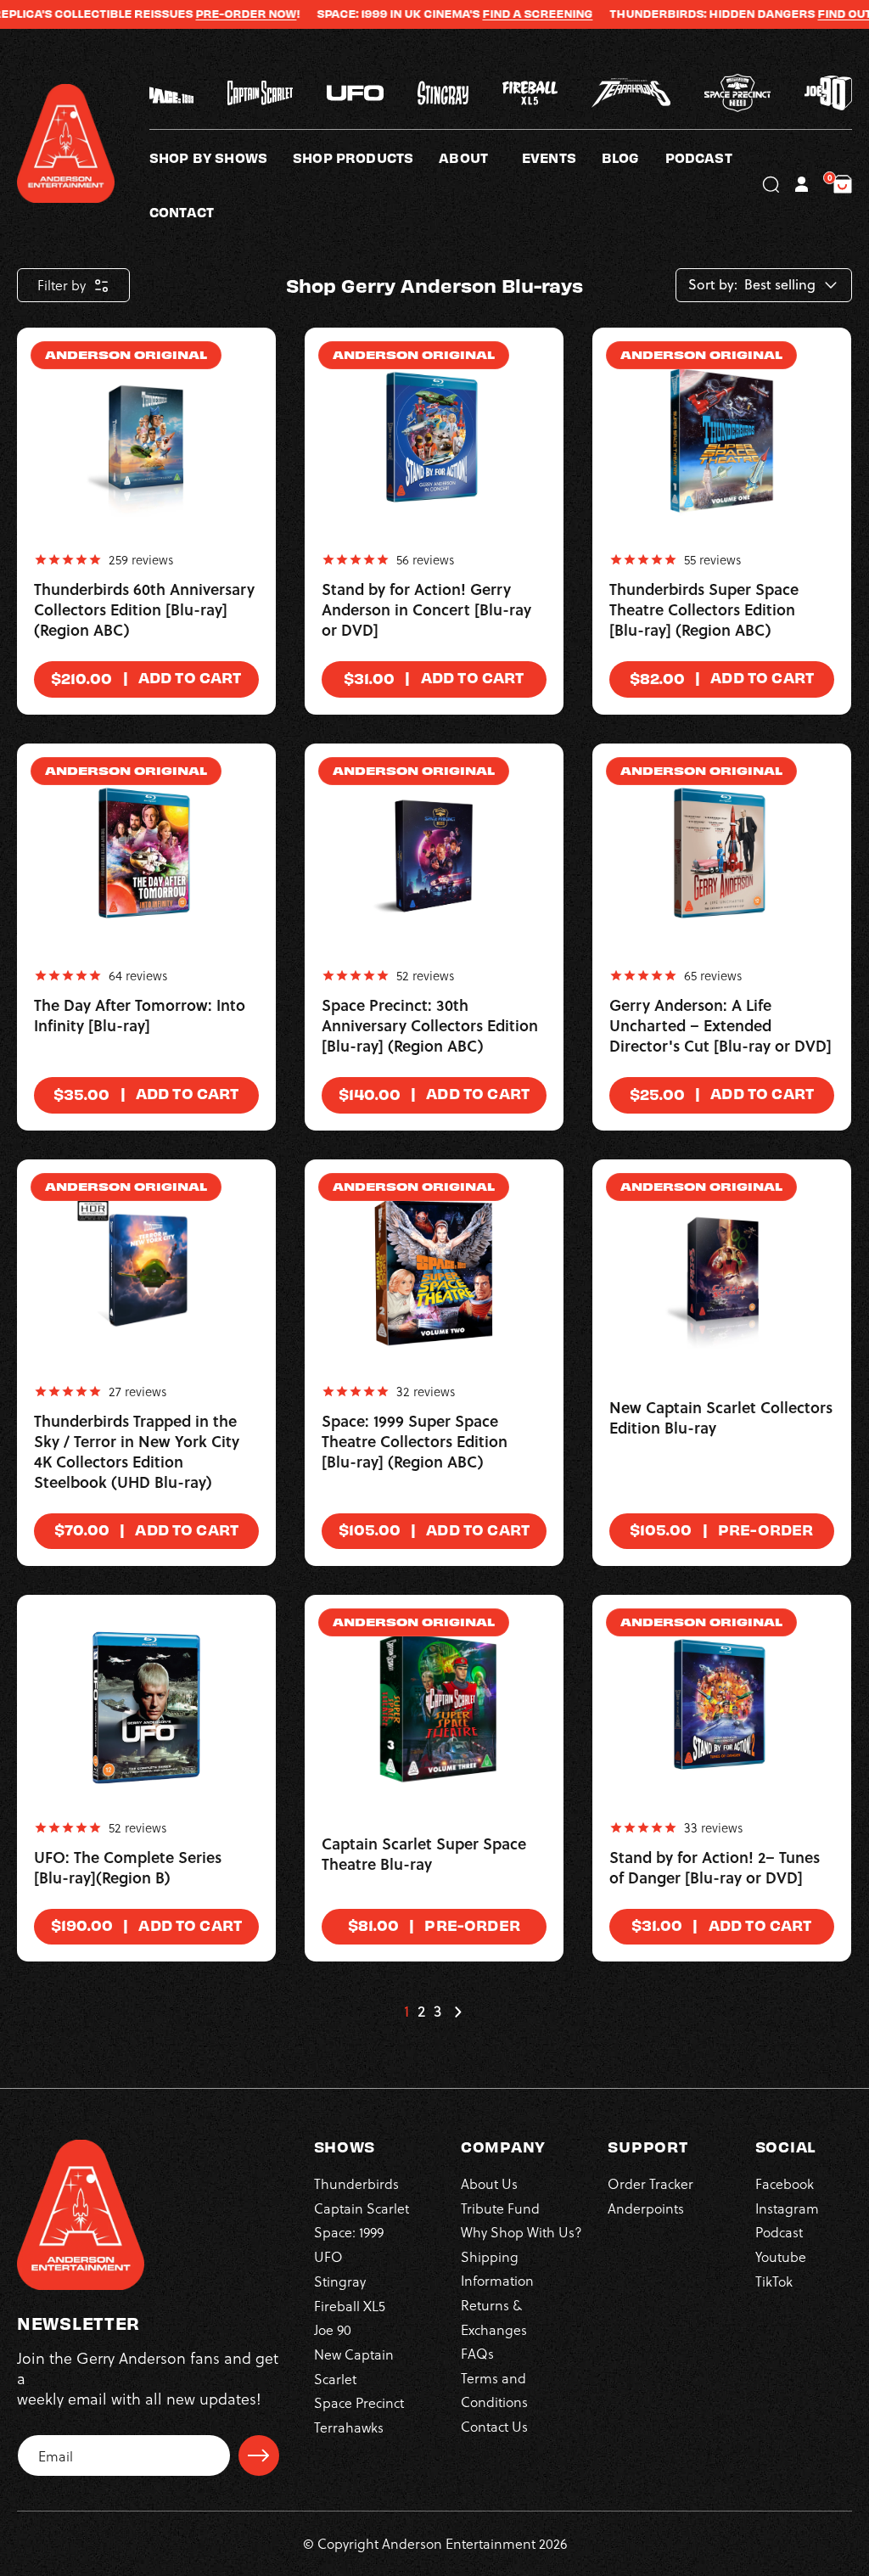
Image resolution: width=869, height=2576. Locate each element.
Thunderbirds (356, 2183)
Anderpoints (646, 2208)
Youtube (781, 2256)
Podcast (779, 2232)
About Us (489, 2183)
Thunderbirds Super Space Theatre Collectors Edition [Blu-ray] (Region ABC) (704, 610)
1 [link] (406, 2012)
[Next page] (457, 2012)
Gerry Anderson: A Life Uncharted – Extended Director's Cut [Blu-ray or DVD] (720, 1026)
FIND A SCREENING (499, 14)
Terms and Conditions (494, 2390)
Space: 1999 (349, 2232)
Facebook (785, 2183)
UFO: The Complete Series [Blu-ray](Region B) (128, 1868)
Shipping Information (497, 2268)
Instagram (787, 2208)
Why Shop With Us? (521, 2232)
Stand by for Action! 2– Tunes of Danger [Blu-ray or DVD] (715, 1868)
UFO (328, 2256)
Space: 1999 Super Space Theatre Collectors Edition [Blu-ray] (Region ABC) (415, 1442)
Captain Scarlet (362, 2208)
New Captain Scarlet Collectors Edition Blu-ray (721, 1418)
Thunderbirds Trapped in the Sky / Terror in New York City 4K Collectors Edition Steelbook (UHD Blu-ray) (137, 1452)
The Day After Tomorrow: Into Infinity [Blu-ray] (140, 1016)
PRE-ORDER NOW (207, 14)
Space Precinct (359, 2402)
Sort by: (713, 285)
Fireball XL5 (350, 2306)
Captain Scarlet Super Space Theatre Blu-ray (424, 1855)
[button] (480, 157)
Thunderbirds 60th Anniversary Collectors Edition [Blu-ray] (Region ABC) (144, 610)
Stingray (340, 2281)
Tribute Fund (500, 2208)
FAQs (477, 2353)
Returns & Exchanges (494, 2317)
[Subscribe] (259, 2455)
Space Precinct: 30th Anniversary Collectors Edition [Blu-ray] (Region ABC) (430, 1026)
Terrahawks (349, 2427)
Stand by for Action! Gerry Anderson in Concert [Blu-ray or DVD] (426, 610)
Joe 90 (333, 2329)
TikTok (774, 2281)
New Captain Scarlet (354, 2366)
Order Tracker (650, 2183)
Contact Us (494, 2426)
